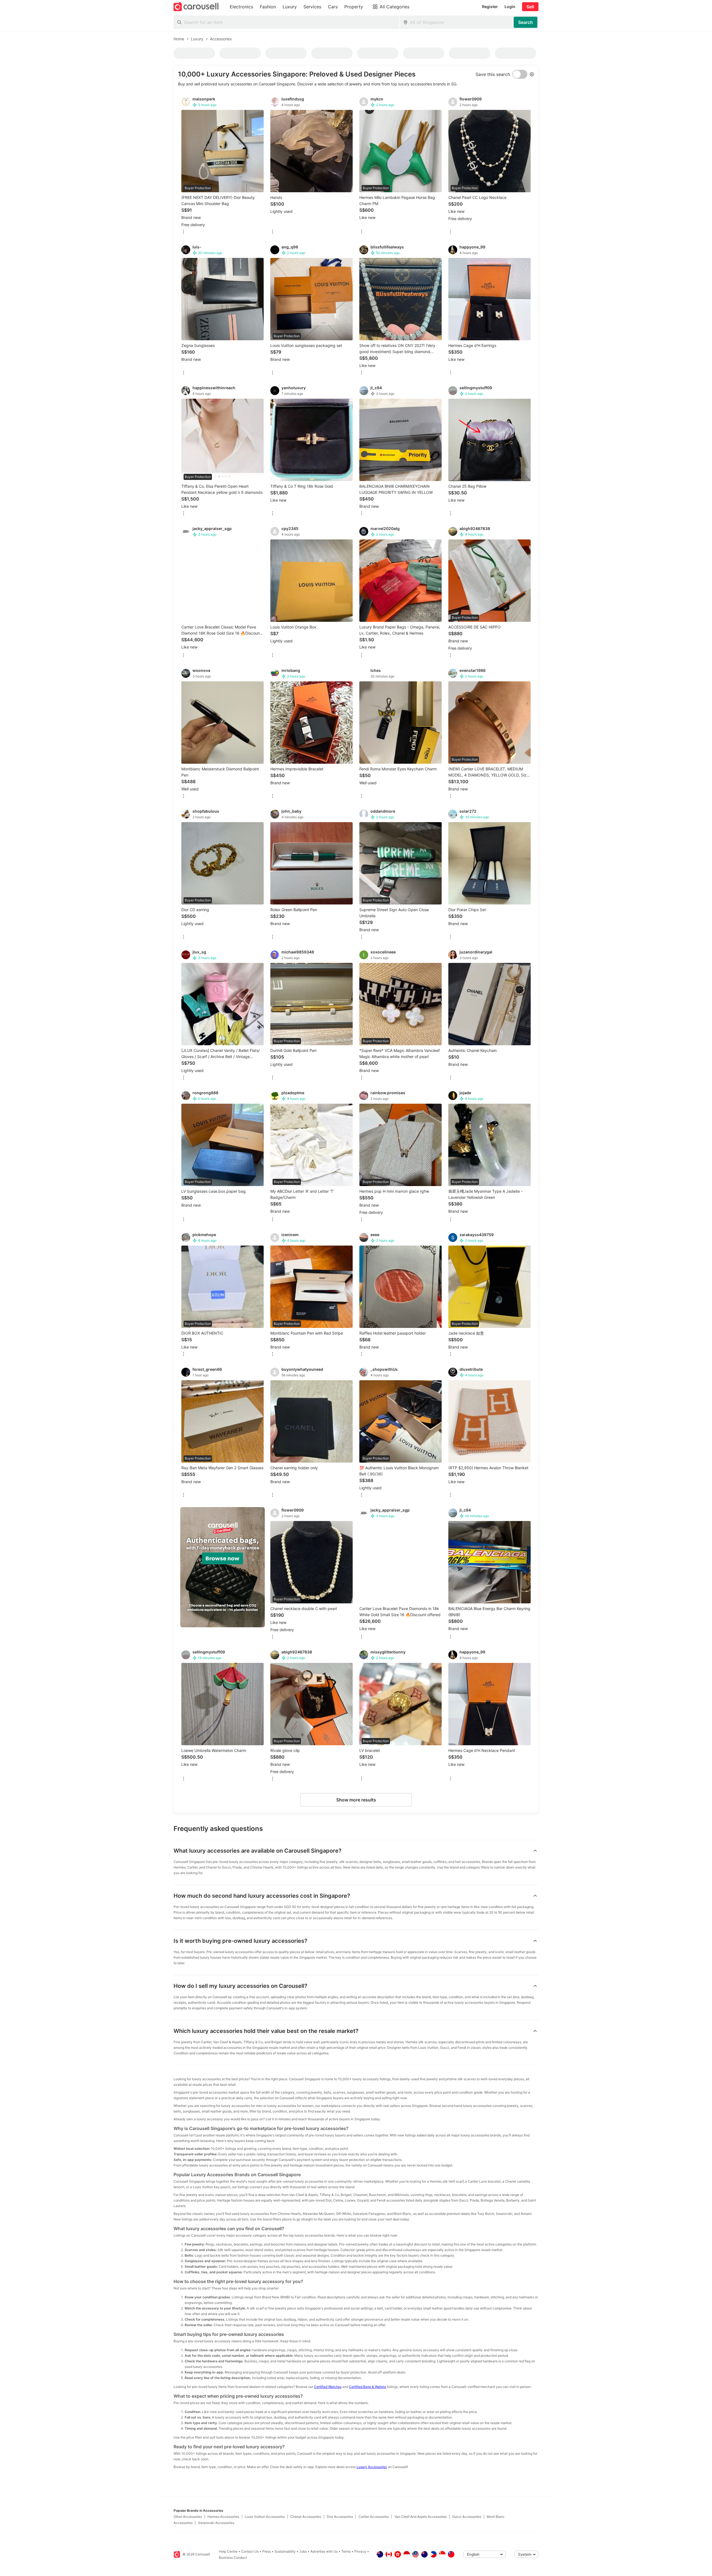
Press (267, 2551)
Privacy (360, 2551)
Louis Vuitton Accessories (265, 2517)
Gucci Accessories (467, 2517)
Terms (346, 2551)
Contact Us (250, 2551)
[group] (222, 1567)
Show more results (356, 1800)
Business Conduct (233, 2557)
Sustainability (285, 2551)
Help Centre (228, 2551)
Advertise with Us (324, 2551)
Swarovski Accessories (216, 2523)
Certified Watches (328, 2387)
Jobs (303, 2551)
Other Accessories (188, 2517)
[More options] (184, 232)
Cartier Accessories (374, 2517)
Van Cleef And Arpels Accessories (421, 2517)
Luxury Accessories (372, 2467)
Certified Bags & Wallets (368, 2387)
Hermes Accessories (223, 2517)
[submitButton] (526, 22)
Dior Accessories (340, 2517)
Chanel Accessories (306, 2517)
